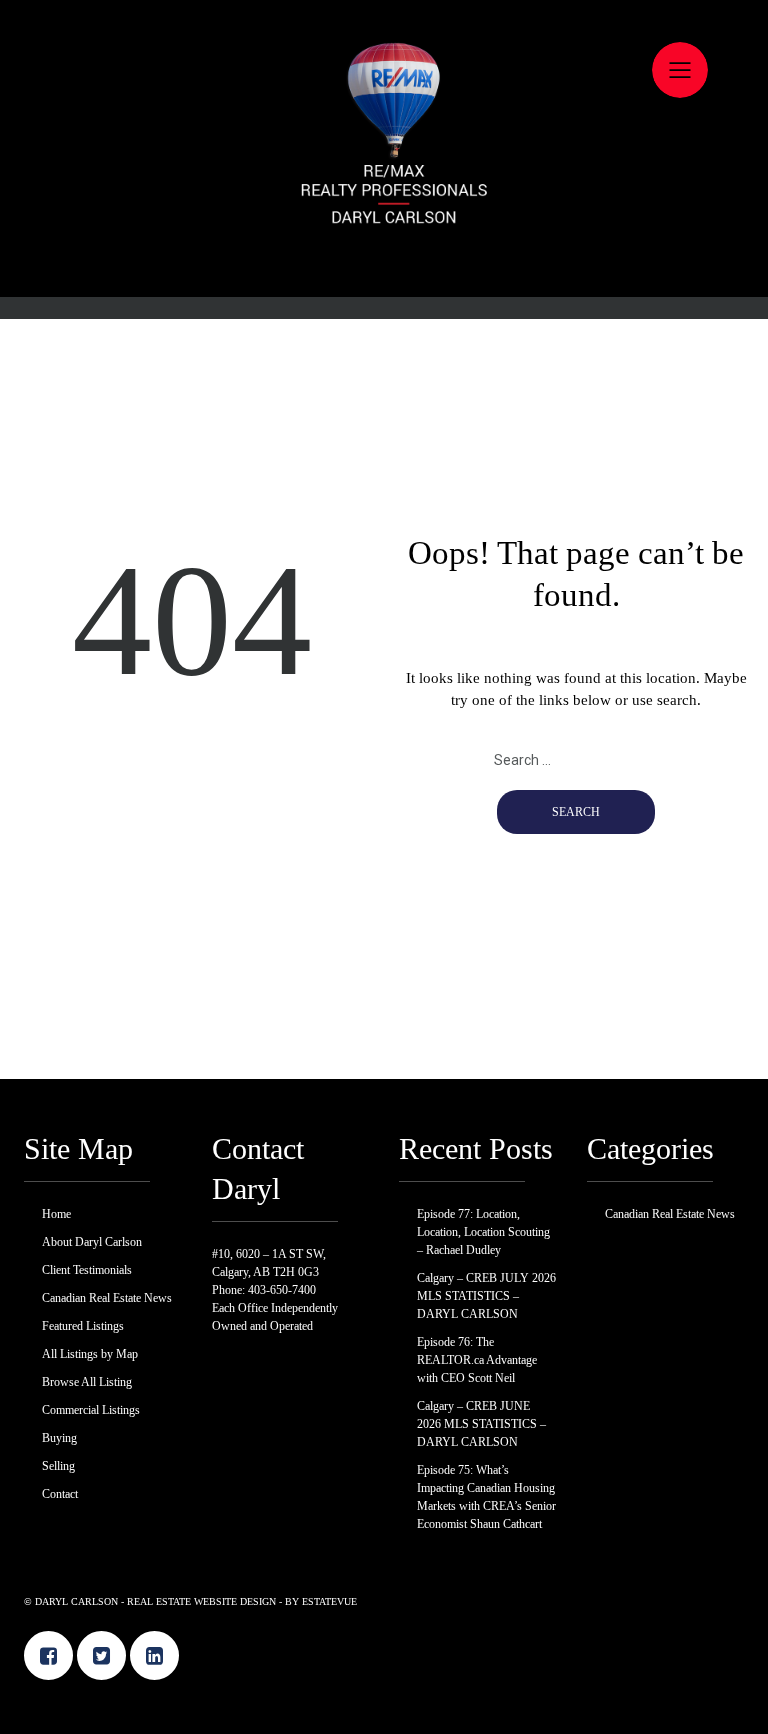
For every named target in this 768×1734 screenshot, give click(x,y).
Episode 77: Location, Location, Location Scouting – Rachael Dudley (483, 1232)
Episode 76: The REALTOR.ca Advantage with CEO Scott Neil (477, 1360)
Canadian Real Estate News (383, 170)
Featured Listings (384, 205)
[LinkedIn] (154, 1655)
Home (383, 65)
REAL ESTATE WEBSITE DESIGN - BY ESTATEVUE (242, 1601)
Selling (384, 380)
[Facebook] (48, 1655)
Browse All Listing (383, 275)
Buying (384, 345)
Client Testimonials (383, 135)
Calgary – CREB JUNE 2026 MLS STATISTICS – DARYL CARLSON (481, 1424)
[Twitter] (101, 1655)
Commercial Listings (383, 310)
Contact (384, 415)
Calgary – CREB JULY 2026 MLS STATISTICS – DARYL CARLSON (486, 1296)
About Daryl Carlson (384, 100)
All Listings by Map (383, 240)
